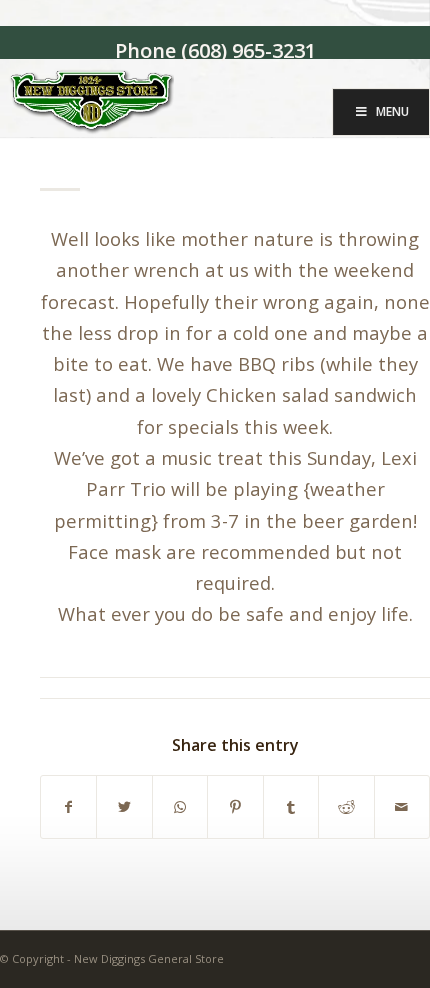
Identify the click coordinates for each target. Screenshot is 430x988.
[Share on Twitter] (124, 807)
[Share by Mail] (402, 807)
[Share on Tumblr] (291, 807)
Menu (392, 111)
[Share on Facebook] (68, 807)
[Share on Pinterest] (235, 807)
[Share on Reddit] (346, 807)
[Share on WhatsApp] (180, 807)
